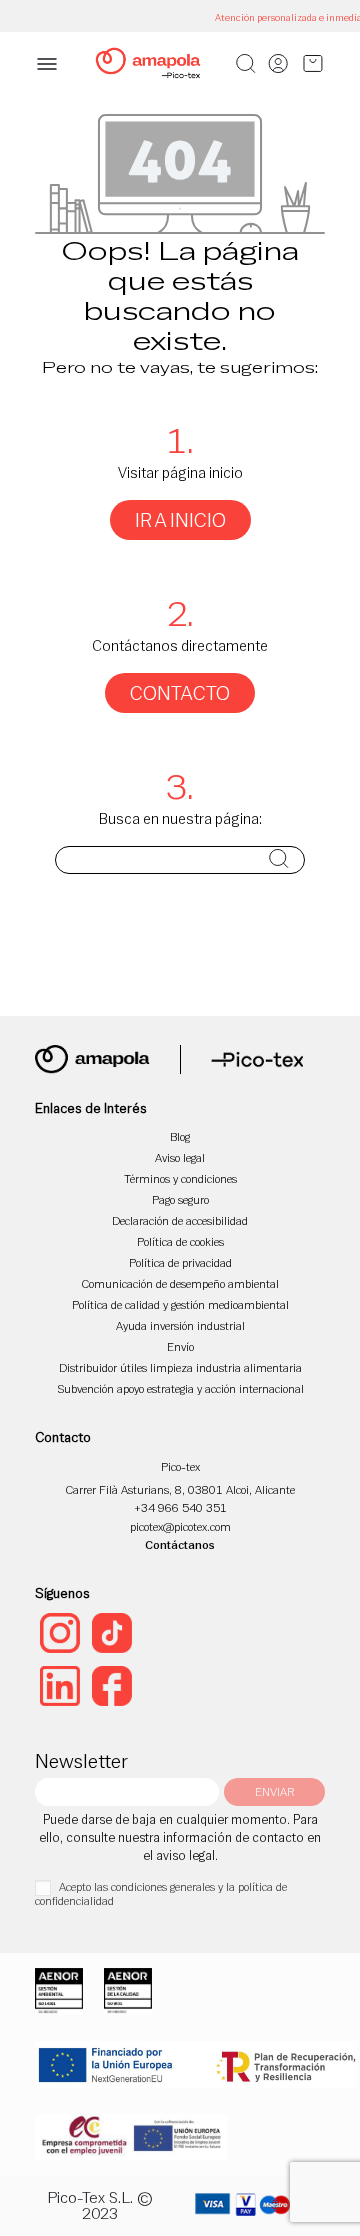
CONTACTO (180, 693)
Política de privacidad (180, 1262)
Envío (180, 1346)
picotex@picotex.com (180, 1526)
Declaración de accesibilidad (180, 1220)
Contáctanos (180, 1544)
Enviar (274, 1791)
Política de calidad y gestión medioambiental (180, 1304)
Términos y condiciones (180, 1178)
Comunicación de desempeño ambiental (180, 1283)
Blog (180, 1136)
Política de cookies (180, 1241)
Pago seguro (180, 1199)
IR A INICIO (180, 520)
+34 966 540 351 (180, 1507)
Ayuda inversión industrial (180, 1325)
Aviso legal (180, 1157)
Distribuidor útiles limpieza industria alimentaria (180, 1367)
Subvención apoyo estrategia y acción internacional (180, 1388)
